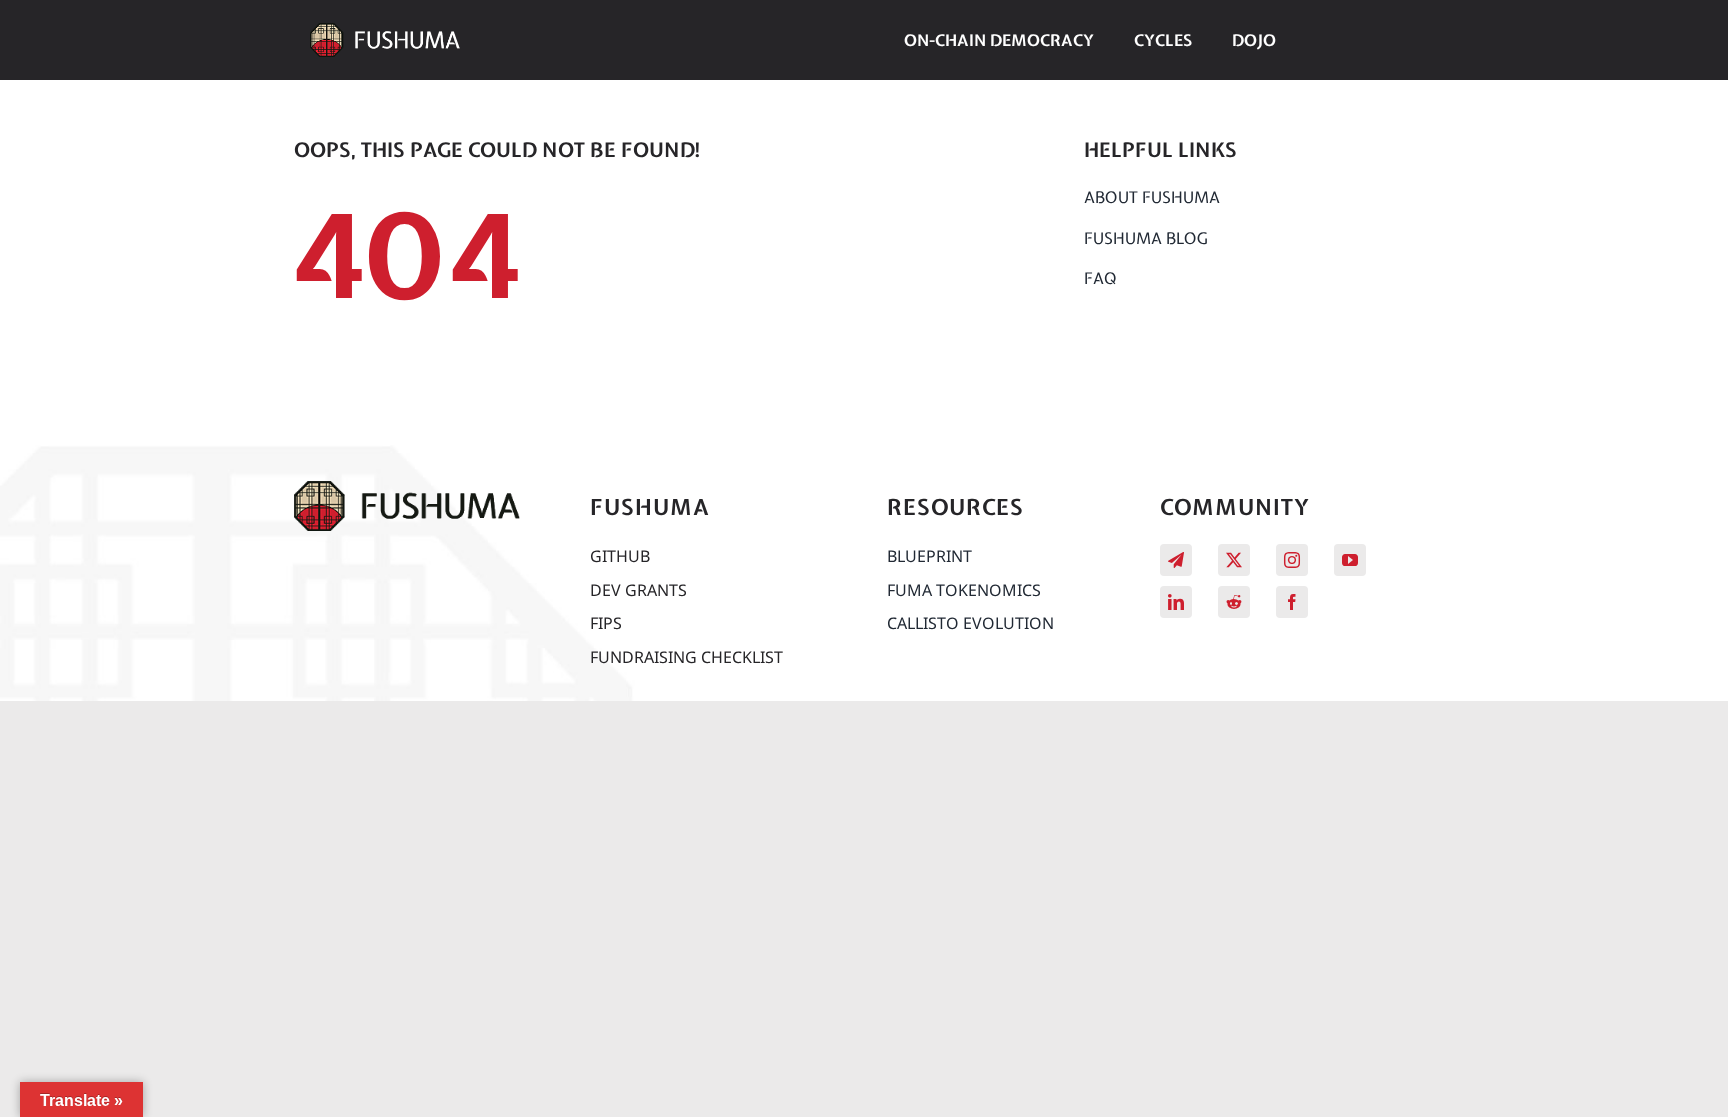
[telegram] (1176, 560)
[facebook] (1292, 602)
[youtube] (1350, 560)
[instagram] (1292, 560)
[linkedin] (1176, 602)
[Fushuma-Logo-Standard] (407, 490)
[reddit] (1234, 602)
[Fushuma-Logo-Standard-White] (385, 32)
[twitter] (1234, 560)
